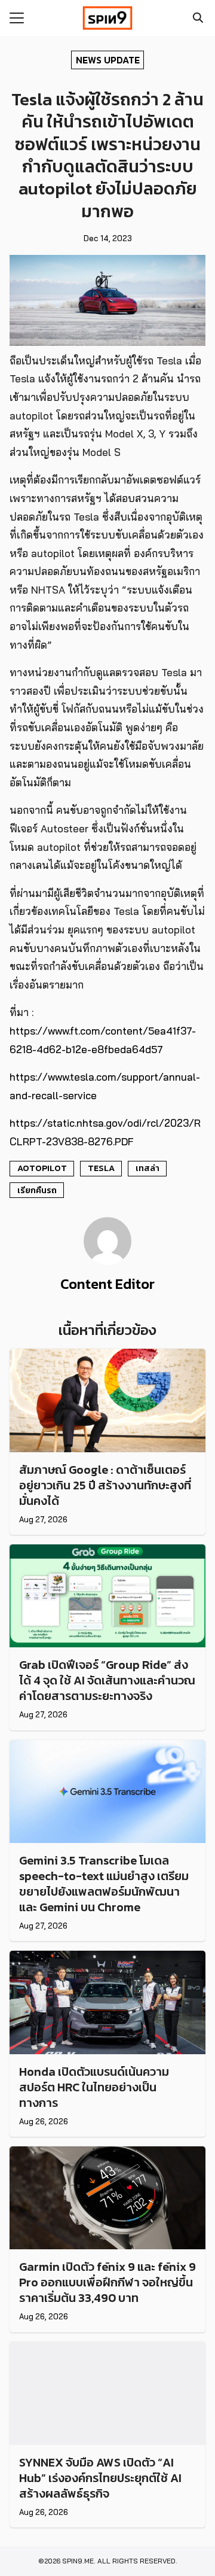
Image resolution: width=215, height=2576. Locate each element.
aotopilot (42, 1168)
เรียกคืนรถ (37, 1190)
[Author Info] (107, 1261)
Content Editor (107, 1284)
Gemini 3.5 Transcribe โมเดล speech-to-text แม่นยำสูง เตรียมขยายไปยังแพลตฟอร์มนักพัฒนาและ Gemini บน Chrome (104, 1884)
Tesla (101, 1168)
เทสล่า (148, 1168)
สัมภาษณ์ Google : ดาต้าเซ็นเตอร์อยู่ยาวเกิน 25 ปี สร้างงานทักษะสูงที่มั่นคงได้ (105, 1485)
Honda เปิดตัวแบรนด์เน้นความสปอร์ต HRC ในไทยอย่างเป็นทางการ (94, 2087)
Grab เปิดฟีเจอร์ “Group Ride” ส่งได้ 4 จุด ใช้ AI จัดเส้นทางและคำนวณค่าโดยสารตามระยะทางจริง (107, 1680)
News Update (108, 59)
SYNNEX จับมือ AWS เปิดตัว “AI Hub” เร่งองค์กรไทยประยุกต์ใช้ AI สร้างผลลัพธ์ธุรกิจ (100, 2478)
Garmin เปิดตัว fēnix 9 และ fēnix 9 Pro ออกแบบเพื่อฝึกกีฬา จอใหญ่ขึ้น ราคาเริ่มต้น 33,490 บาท (107, 2282)
